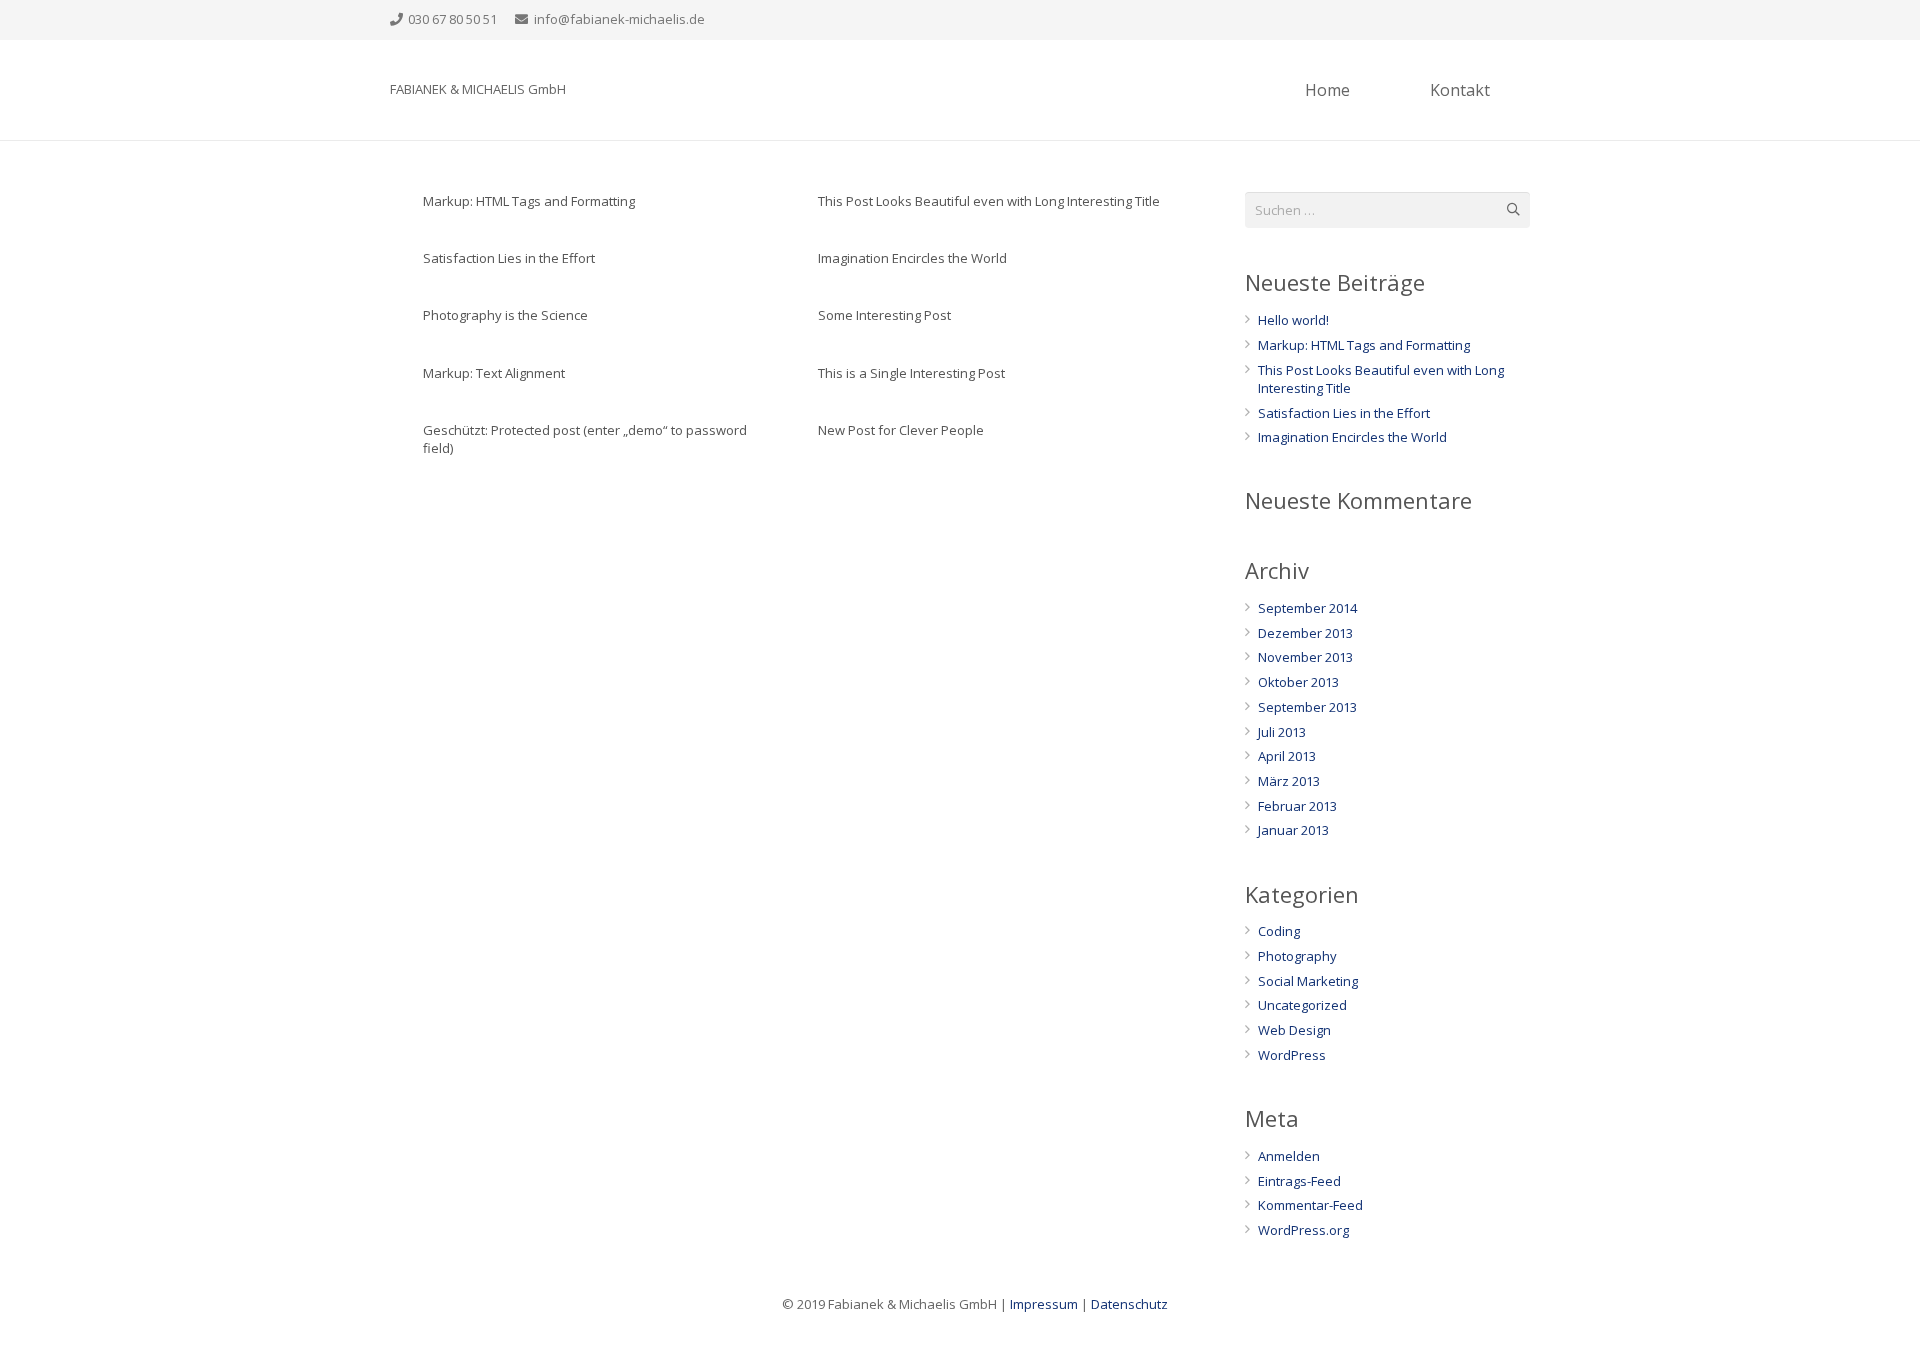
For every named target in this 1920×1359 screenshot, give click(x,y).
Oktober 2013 (1298, 682)
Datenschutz (1129, 1304)
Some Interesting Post (884, 315)
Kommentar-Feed (1310, 1205)
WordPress (1292, 1055)
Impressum (1044, 1304)
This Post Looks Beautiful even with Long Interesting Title (989, 201)
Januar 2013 (1293, 830)
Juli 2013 (1282, 732)
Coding (1279, 931)
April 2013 (1287, 756)
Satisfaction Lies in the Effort (509, 258)
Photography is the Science (505, 315)
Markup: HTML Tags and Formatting (529, 201)
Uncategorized (1302, 1005)
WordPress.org (1303, 1230)
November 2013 (1305, 657)
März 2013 (1289, 781)
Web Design (1294, 1030)
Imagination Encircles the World (912, 258)
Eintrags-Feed (1299, 1181)
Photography (1297, 956)
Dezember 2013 (1305, 633)
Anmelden (1289, 1156)
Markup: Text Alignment (494, 373)
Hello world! (1293, 320)
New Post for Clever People (901, 430)
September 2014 (1307, 608)
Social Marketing (1308, 981)
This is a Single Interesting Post (911, 373)
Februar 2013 (1297, 806)
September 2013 (1307, 707)
